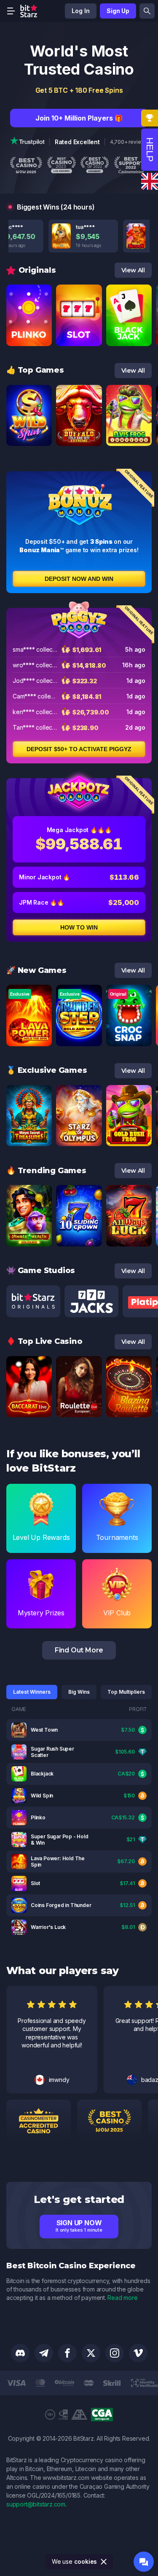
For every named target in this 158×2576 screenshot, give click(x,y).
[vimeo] (138, 2353)
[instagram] (115, 2353)
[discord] (20, 2353)
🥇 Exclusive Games (47, 1070)
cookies (86, 2561)
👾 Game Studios (41, 1271)
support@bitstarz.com (36, 2504)
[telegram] (44, 2353)
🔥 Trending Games (46, 1171)
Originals (37, 270)
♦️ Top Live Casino (44, 1341)
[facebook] (67, 2353)
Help (150, 150)
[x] (91, 2353)
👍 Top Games (35, 370)
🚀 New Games (36, 970)
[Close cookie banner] (104, 2562)
